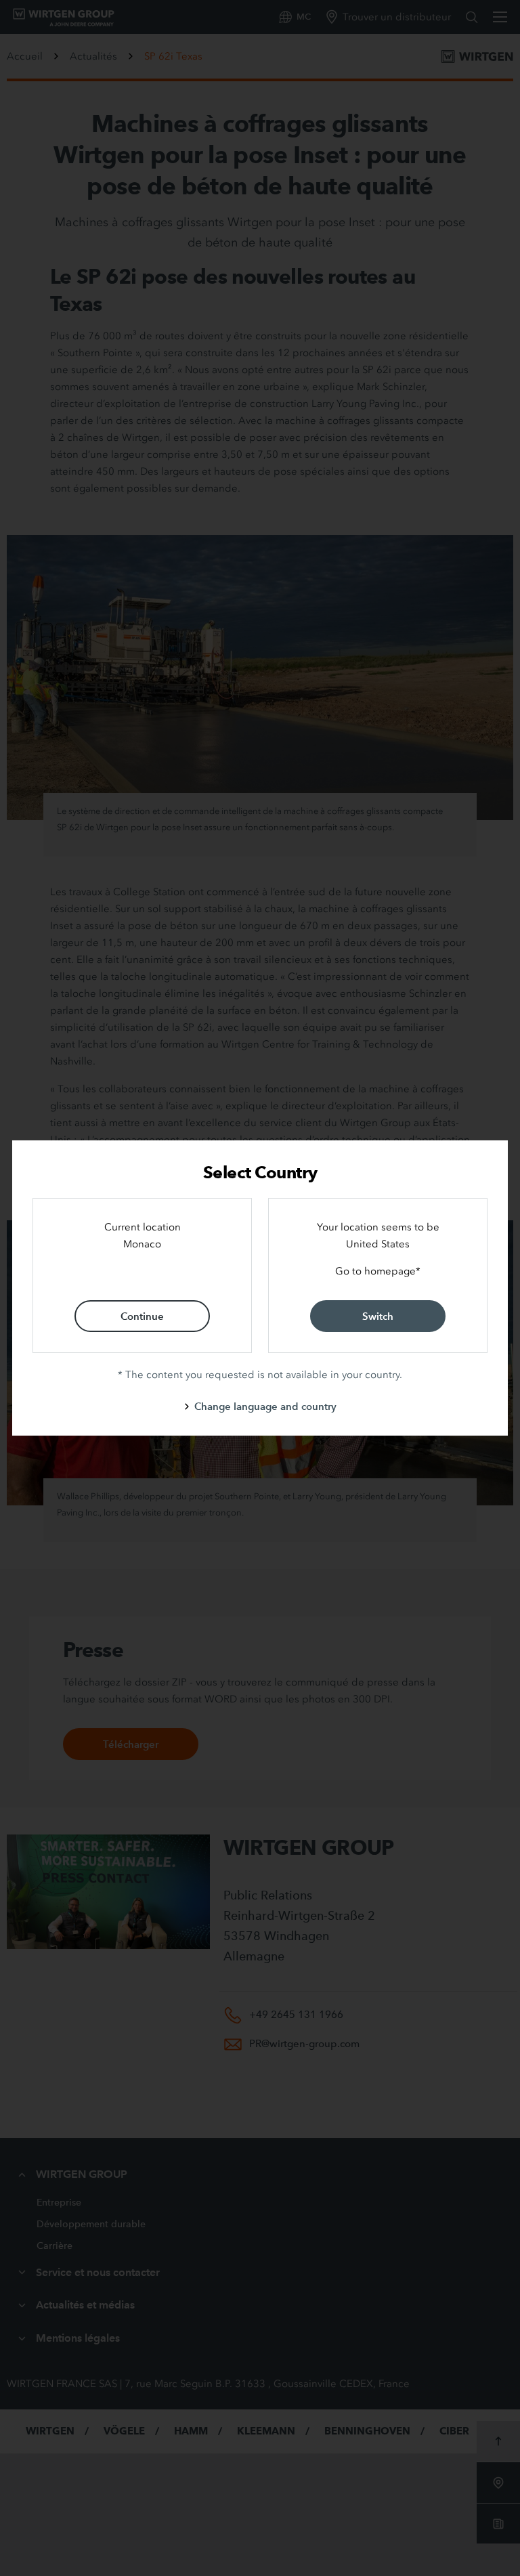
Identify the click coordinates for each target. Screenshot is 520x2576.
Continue (142, 1316)
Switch (378, 1316)
